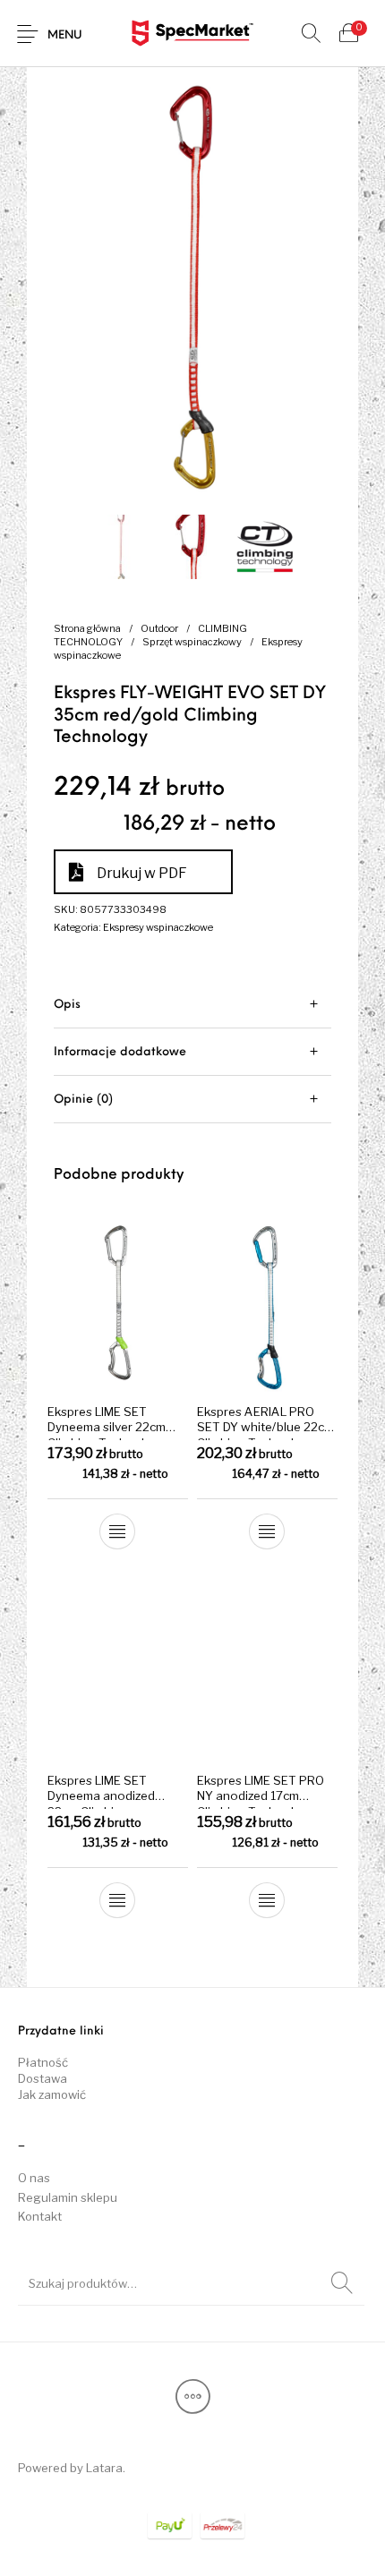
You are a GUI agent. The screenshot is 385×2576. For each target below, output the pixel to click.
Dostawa (43, 2078)
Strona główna (87, 628)
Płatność (43, 2062)
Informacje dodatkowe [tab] (120, 1052)
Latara (104, 2468)
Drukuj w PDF (142, 873)
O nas (34, 2178)
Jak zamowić (52, 2094)
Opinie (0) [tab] (83, 1100)
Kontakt (40, 2216)
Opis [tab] (67, 1005)
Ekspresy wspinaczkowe (158, 927)
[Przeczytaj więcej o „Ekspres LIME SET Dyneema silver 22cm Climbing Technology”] (118, 1531)
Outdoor (159, 628)
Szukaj (342, 2283)
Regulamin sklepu (68, 2197)
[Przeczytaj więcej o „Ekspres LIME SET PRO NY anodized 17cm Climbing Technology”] (267, 1900)
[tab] (192, 1005)
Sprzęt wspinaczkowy (192, 642)
